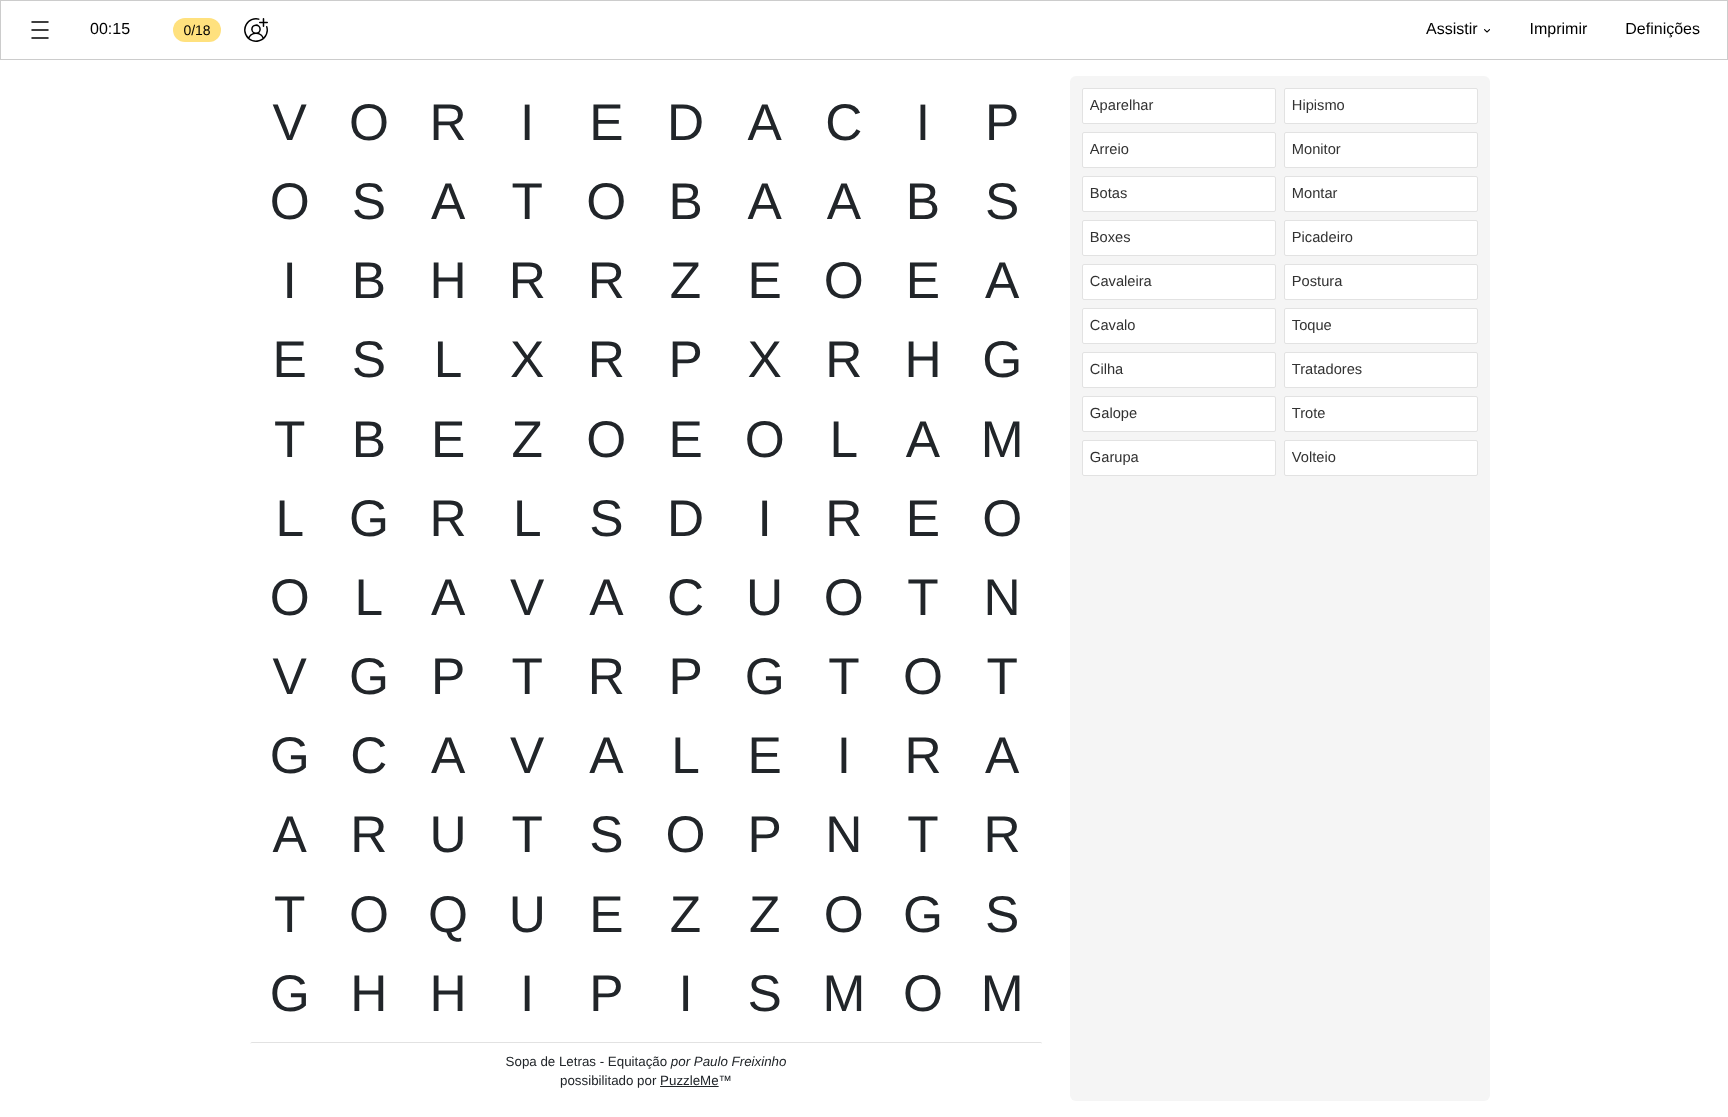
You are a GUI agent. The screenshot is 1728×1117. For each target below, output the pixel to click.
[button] (40, 30)
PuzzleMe (689, 1080)
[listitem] (1179, 106)
